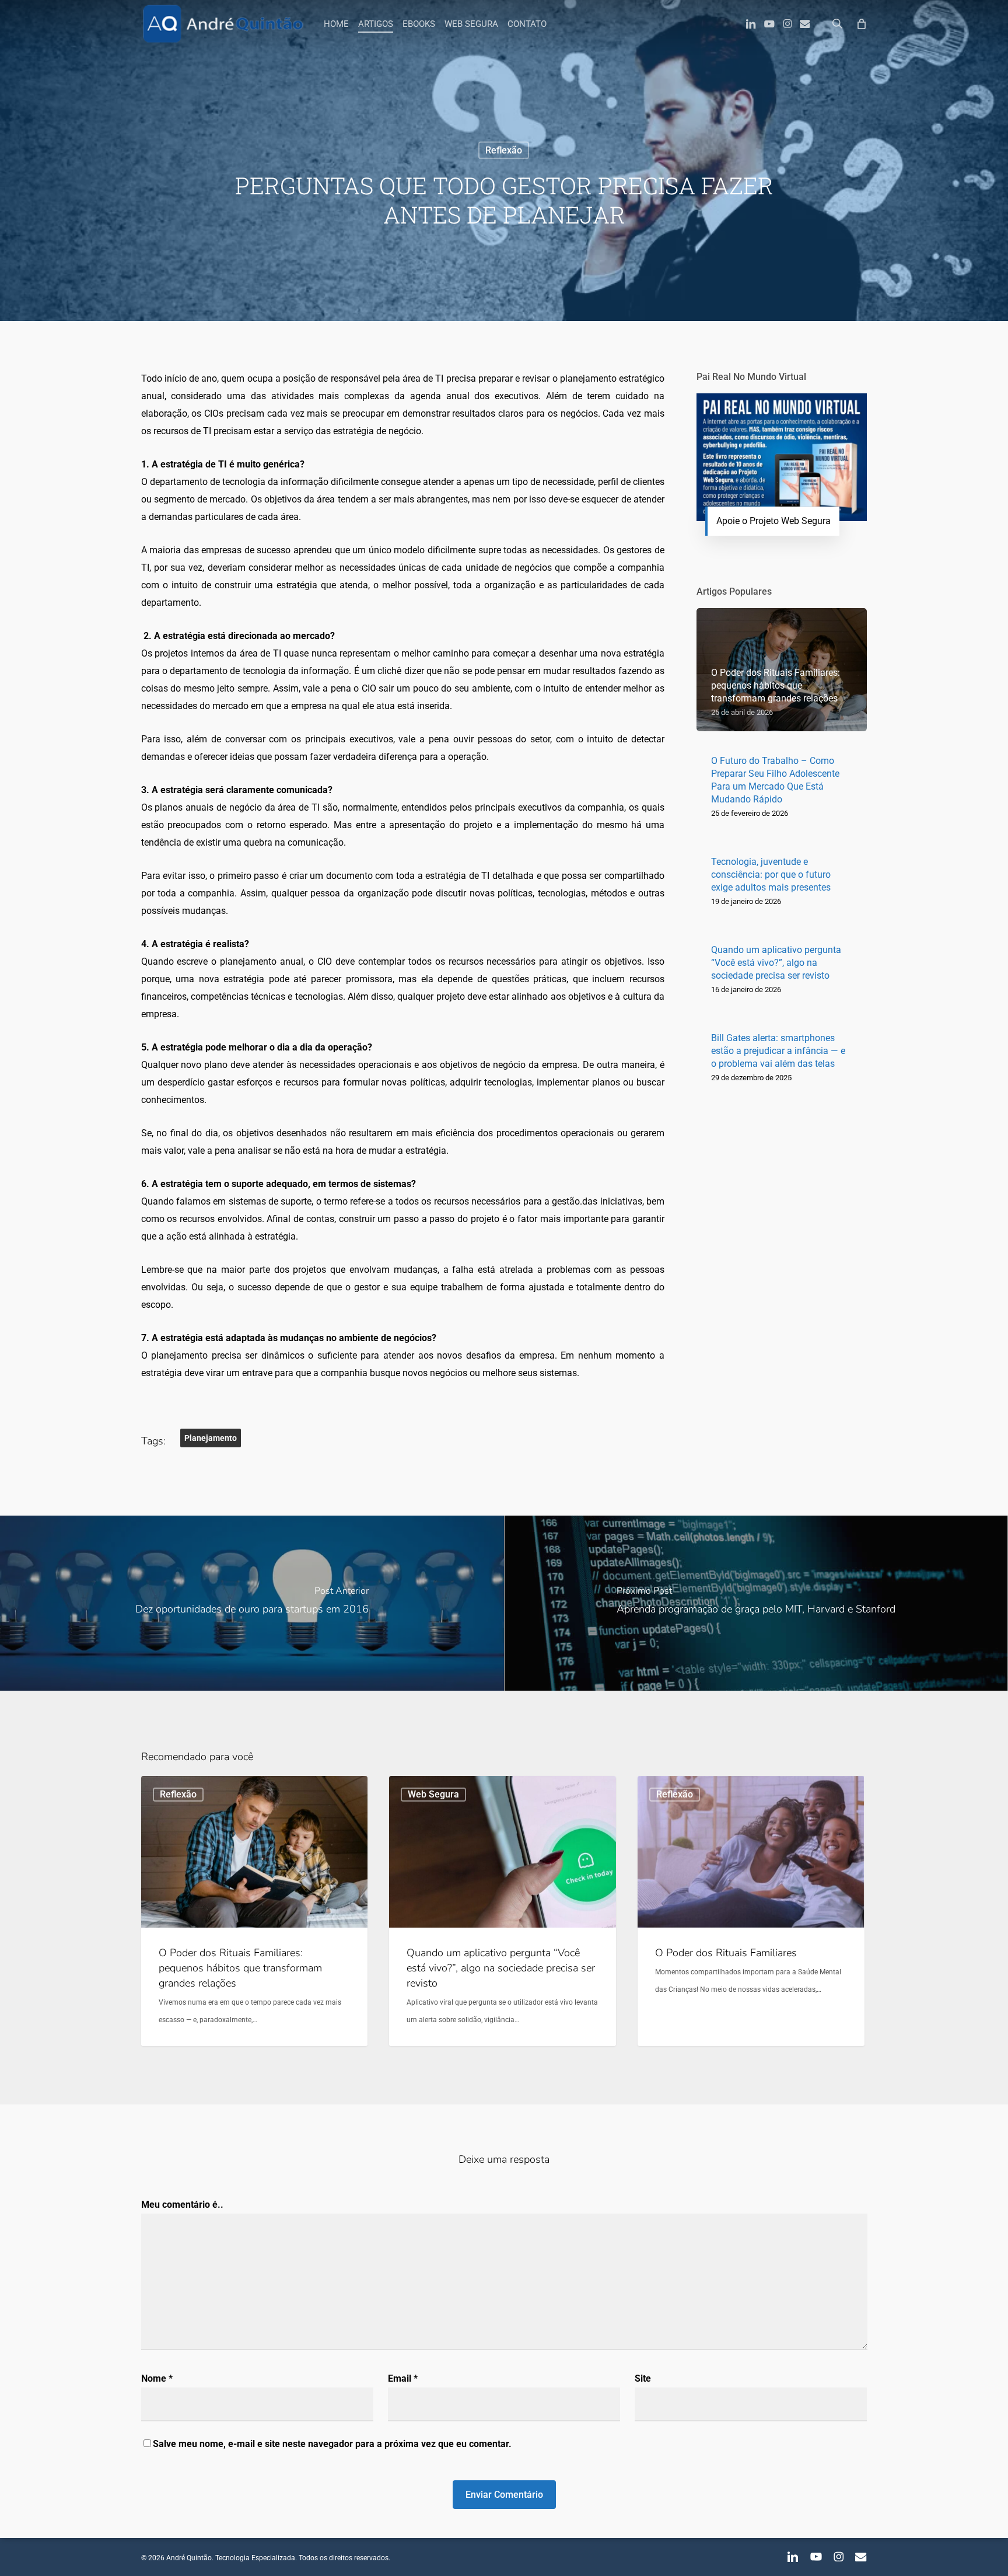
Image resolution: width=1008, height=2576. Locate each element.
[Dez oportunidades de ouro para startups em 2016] (252, 1603)
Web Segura (433, 1794)
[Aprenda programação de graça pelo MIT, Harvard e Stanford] (756, 1603)
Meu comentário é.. (182, 2205)
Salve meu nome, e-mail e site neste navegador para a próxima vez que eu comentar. (332, 2444)
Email (403, 2378)
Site (643, 2378)
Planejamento (211, 1438)
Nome (157, 2378)
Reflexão (504, 150)
